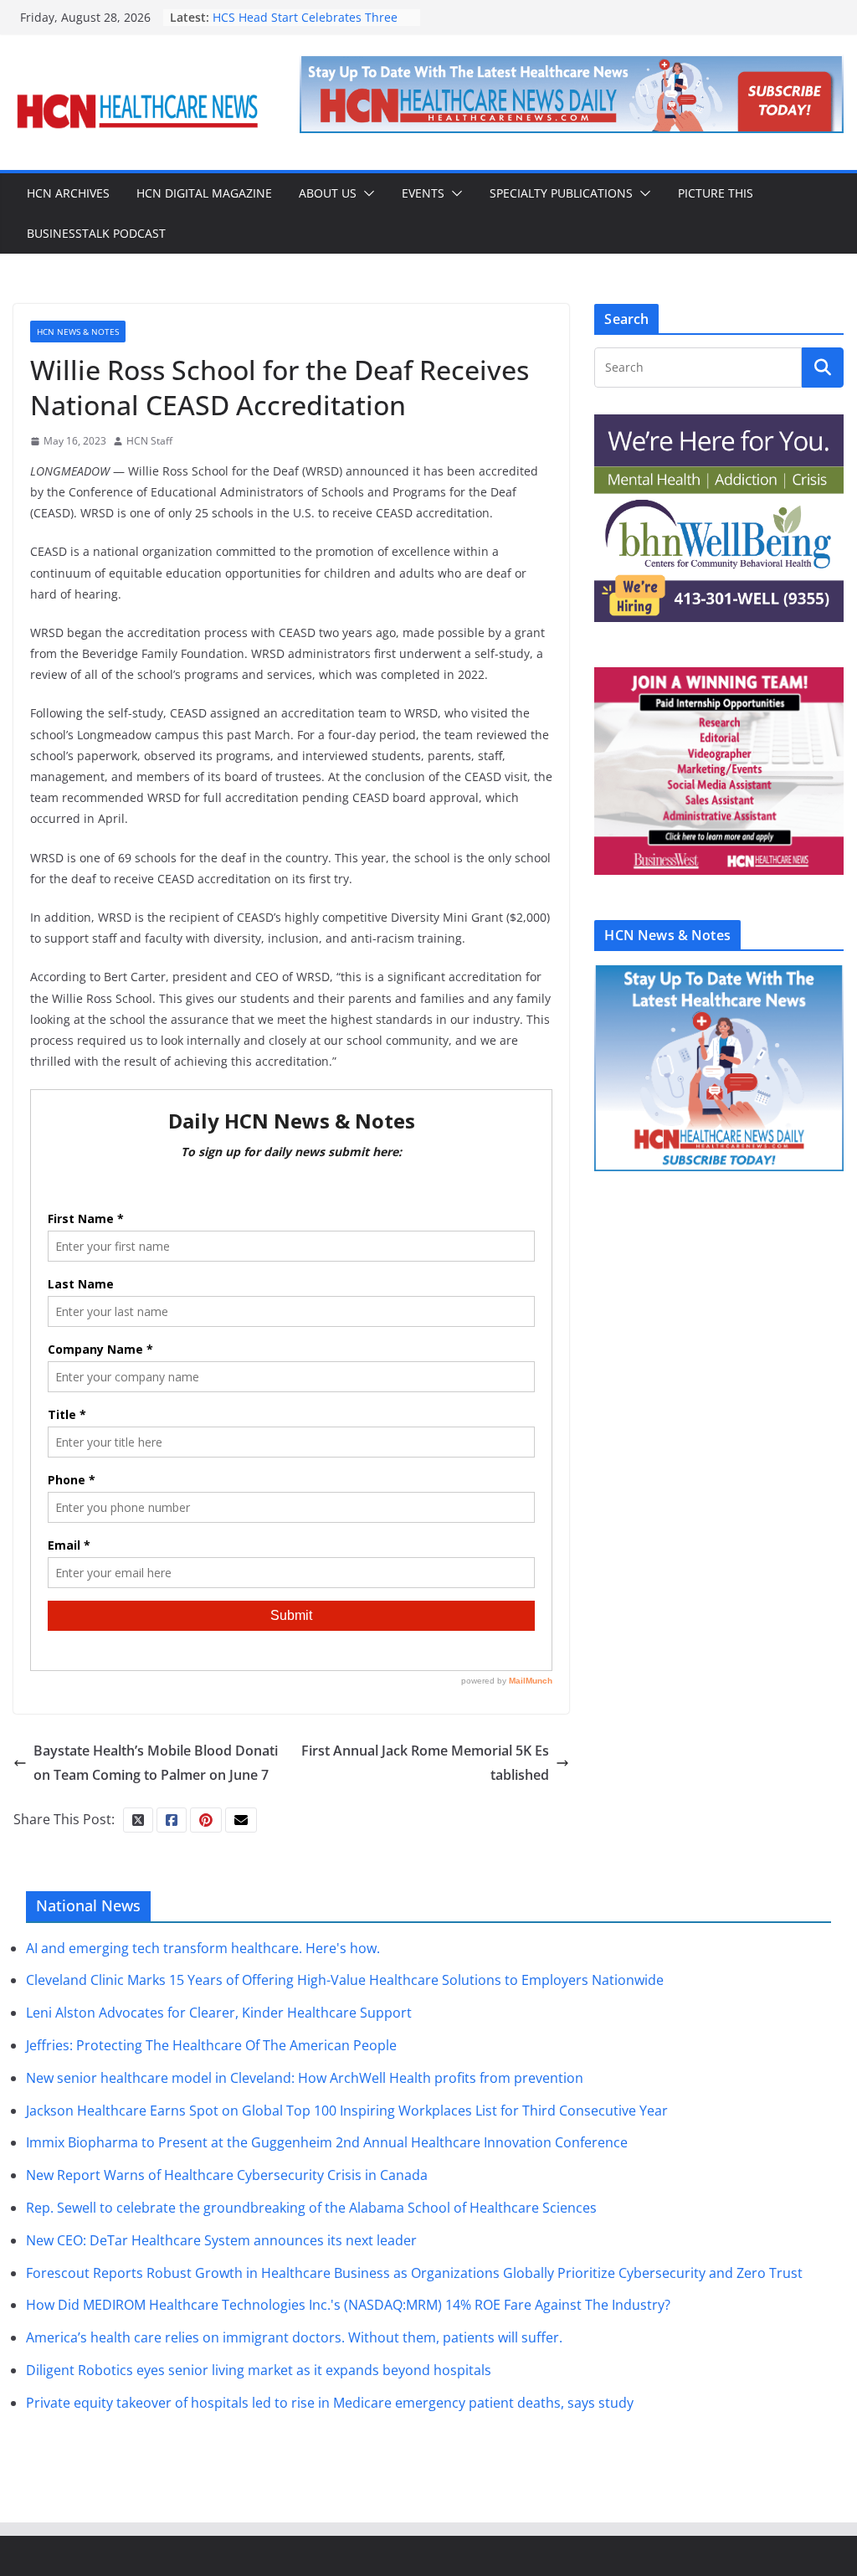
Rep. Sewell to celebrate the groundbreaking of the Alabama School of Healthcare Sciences (311, 2208)
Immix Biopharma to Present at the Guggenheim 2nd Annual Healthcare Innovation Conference (327, 2142)
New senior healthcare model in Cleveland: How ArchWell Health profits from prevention (305, 2078)
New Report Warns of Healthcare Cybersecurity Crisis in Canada (227, 2175)
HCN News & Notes (78, 332)
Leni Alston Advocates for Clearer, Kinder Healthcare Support (219, 2013)
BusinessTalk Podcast (96, 233)
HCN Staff (149, 441)
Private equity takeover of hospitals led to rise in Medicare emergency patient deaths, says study (330, 2403)
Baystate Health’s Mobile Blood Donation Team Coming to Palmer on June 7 (156, 1763)
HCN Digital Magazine (204, 193)
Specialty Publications (561, 193)
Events (423, 193)
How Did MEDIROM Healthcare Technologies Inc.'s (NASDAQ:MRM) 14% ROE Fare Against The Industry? (348, 2305)
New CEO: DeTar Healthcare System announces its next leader (221, 2240)
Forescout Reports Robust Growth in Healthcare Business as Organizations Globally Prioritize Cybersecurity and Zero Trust (414, 2273)
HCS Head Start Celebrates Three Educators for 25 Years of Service (305, 26)
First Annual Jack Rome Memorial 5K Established (425, 1763)
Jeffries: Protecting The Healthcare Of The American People (211, 2045)
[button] (366, 193)
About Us (328, 193)
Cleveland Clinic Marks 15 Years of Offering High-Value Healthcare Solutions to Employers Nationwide (345, 1980)
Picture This (716, 193)
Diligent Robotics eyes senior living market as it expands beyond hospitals (259, 2370)
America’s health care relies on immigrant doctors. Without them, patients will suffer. (294, 2337)
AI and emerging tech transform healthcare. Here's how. (203, 1948)
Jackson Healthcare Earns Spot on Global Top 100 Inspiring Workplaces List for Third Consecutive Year (347, 2111)
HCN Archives (68, 193)
